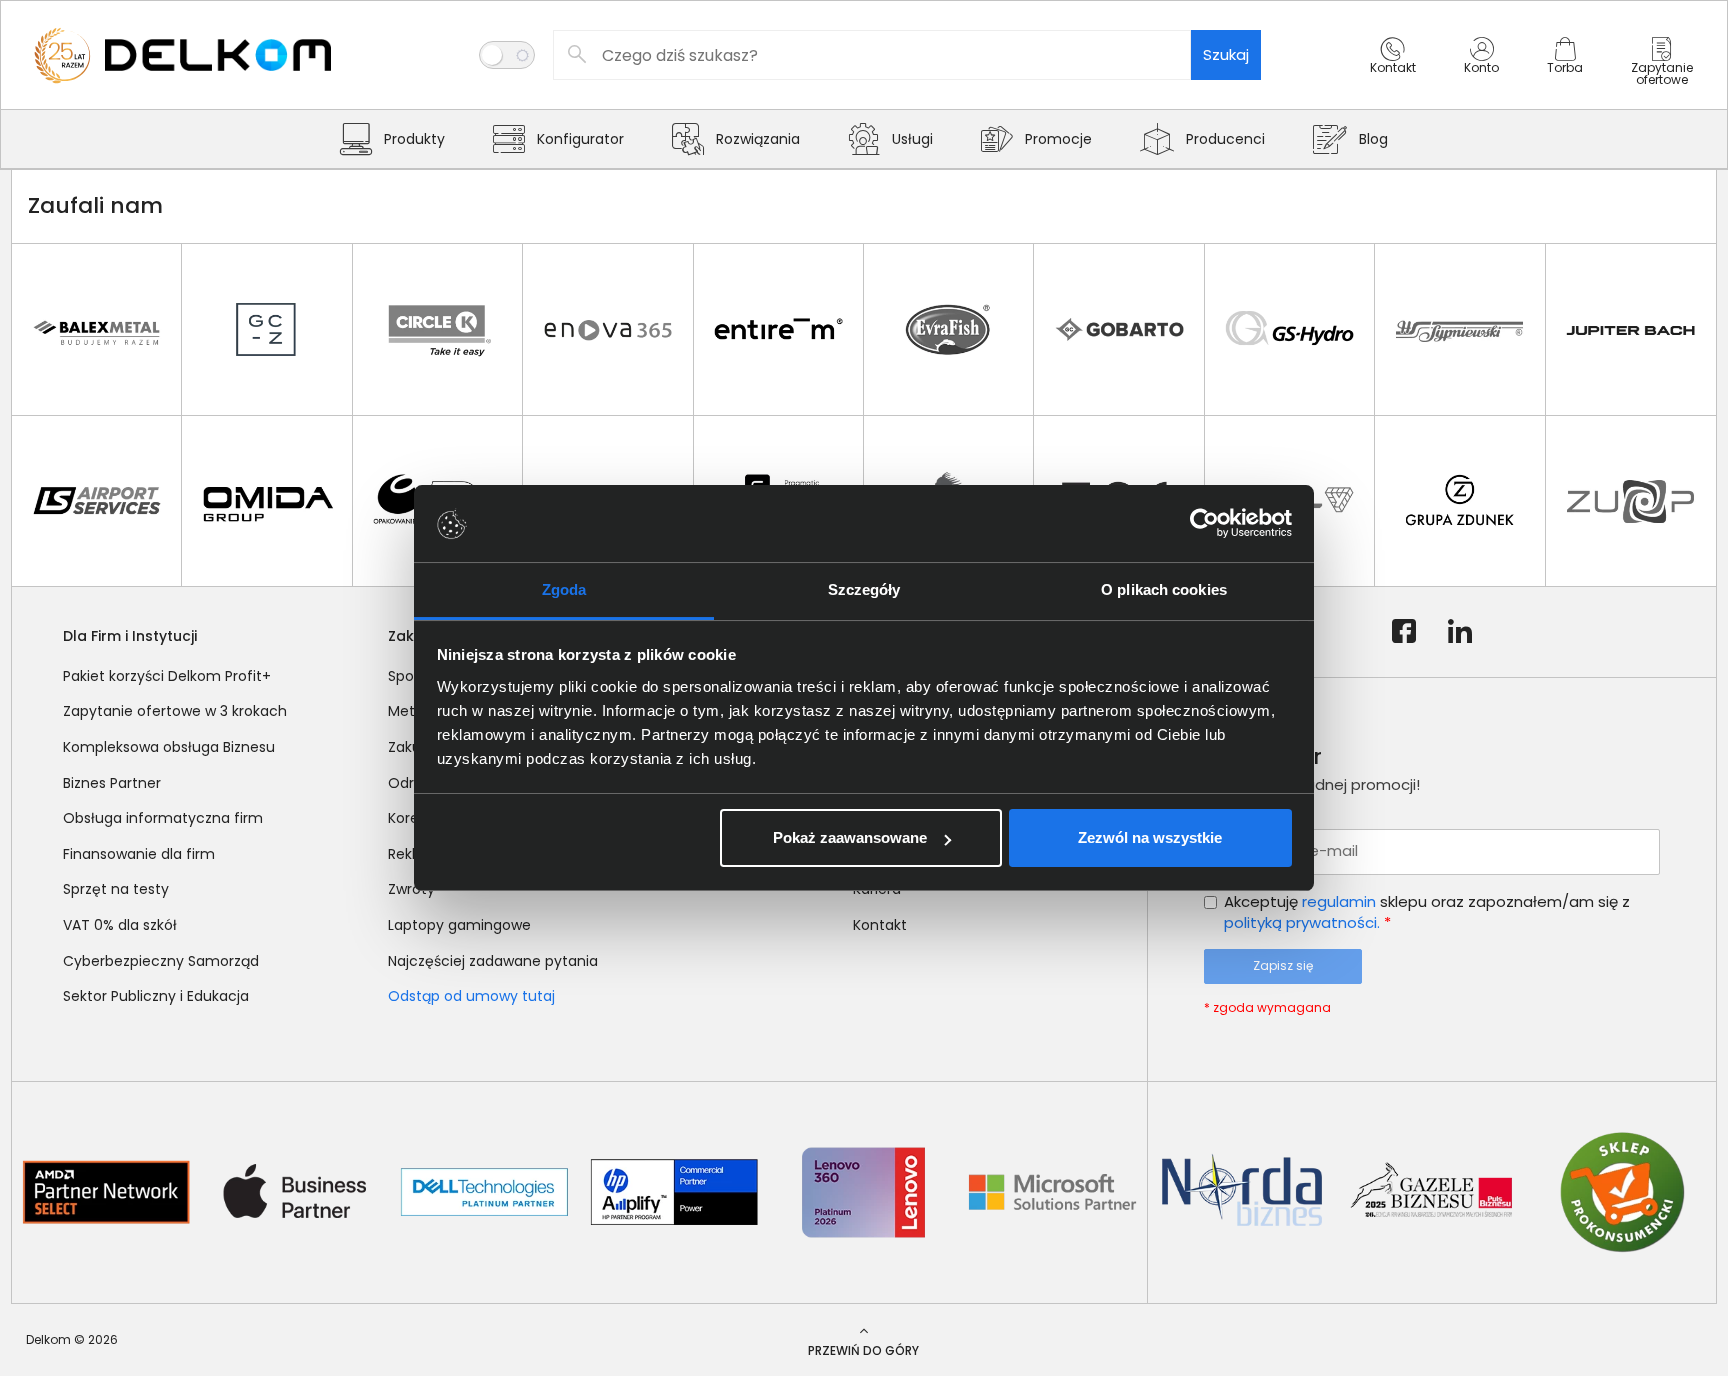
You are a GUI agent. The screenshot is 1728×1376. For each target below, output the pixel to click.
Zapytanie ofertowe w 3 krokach (175, 711)
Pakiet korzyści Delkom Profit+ (167, 676)
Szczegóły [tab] (864, 589)
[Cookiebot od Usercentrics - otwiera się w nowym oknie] (1204, 524)
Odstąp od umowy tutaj (471, 996)
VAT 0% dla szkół (120, 925)
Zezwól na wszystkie (1150, 837)
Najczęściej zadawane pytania (493, 961)
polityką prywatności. (1302, 922)
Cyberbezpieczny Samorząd (161, 961)
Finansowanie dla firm (139, 854)
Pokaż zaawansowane (850, 837)
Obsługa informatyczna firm (163, 818)
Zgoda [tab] (564, 589)
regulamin (1339, 901)
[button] (1393, 73)
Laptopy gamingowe (459, 925)
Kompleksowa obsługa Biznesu (169, 747)
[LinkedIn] (1460, 632)
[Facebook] (1404, 632)
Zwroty (411, 889)
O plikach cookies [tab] (1164, 589)
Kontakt (880, 925)
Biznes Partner (112, 783)
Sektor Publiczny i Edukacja (156, 996)
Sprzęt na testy (116, 889)
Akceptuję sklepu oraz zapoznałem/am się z (1427, 912)
